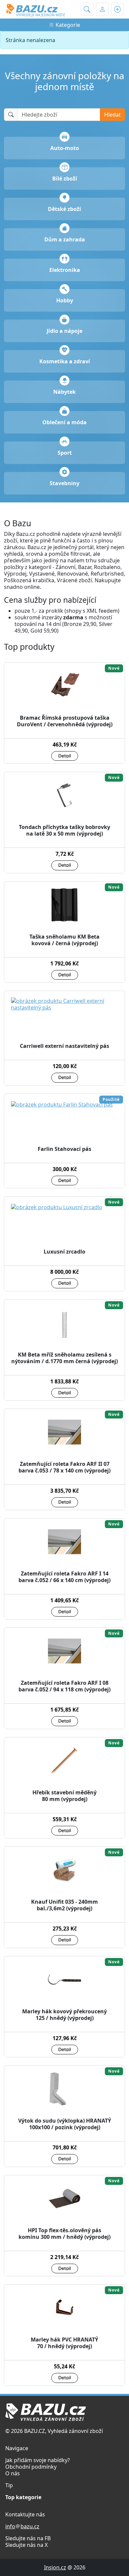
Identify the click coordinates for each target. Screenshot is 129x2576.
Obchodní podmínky (31, 2467)
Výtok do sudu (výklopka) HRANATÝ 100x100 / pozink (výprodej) (65, 2124)
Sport (65, 453)
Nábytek (64, 392)
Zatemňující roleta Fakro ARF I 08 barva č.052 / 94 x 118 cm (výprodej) (64, 1686)
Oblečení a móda (64, 422)
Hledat (112, 115)
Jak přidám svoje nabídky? (38, 2460)
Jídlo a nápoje (64, 331)
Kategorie (67, 25)
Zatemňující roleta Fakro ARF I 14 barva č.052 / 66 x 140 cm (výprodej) (64, 1577)
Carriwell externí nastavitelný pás (64, 1046)
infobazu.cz (22, 2526)
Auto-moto (65, 148)
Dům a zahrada (65, 239)
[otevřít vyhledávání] (87, 9)
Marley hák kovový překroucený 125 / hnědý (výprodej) (64, 2015)
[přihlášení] (102, 9)
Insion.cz (55, 2567)
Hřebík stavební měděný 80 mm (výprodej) (64, 1796)
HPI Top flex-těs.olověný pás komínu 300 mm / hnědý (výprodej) (64, 2234)
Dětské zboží (64, 209)
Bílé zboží (65, 179)
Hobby (65, 300)
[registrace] (117, 9)
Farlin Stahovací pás (64, 1149)
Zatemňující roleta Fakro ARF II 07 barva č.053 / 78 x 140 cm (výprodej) (64, 1467)
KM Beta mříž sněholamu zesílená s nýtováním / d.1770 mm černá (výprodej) (64, 1358)
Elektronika (65, 270)
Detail (65, 756)
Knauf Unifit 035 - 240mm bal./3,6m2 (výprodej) (64, 1905)
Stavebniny (64, 483)
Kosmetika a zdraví (65, 361)
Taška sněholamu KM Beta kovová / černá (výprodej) (64, 940)
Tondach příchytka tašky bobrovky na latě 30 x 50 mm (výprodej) (64, 830)
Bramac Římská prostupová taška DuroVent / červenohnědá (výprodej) (65, 721)
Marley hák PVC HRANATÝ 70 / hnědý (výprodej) (64, 2343)
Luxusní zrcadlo (64, 1252)
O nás (13, 2473)
